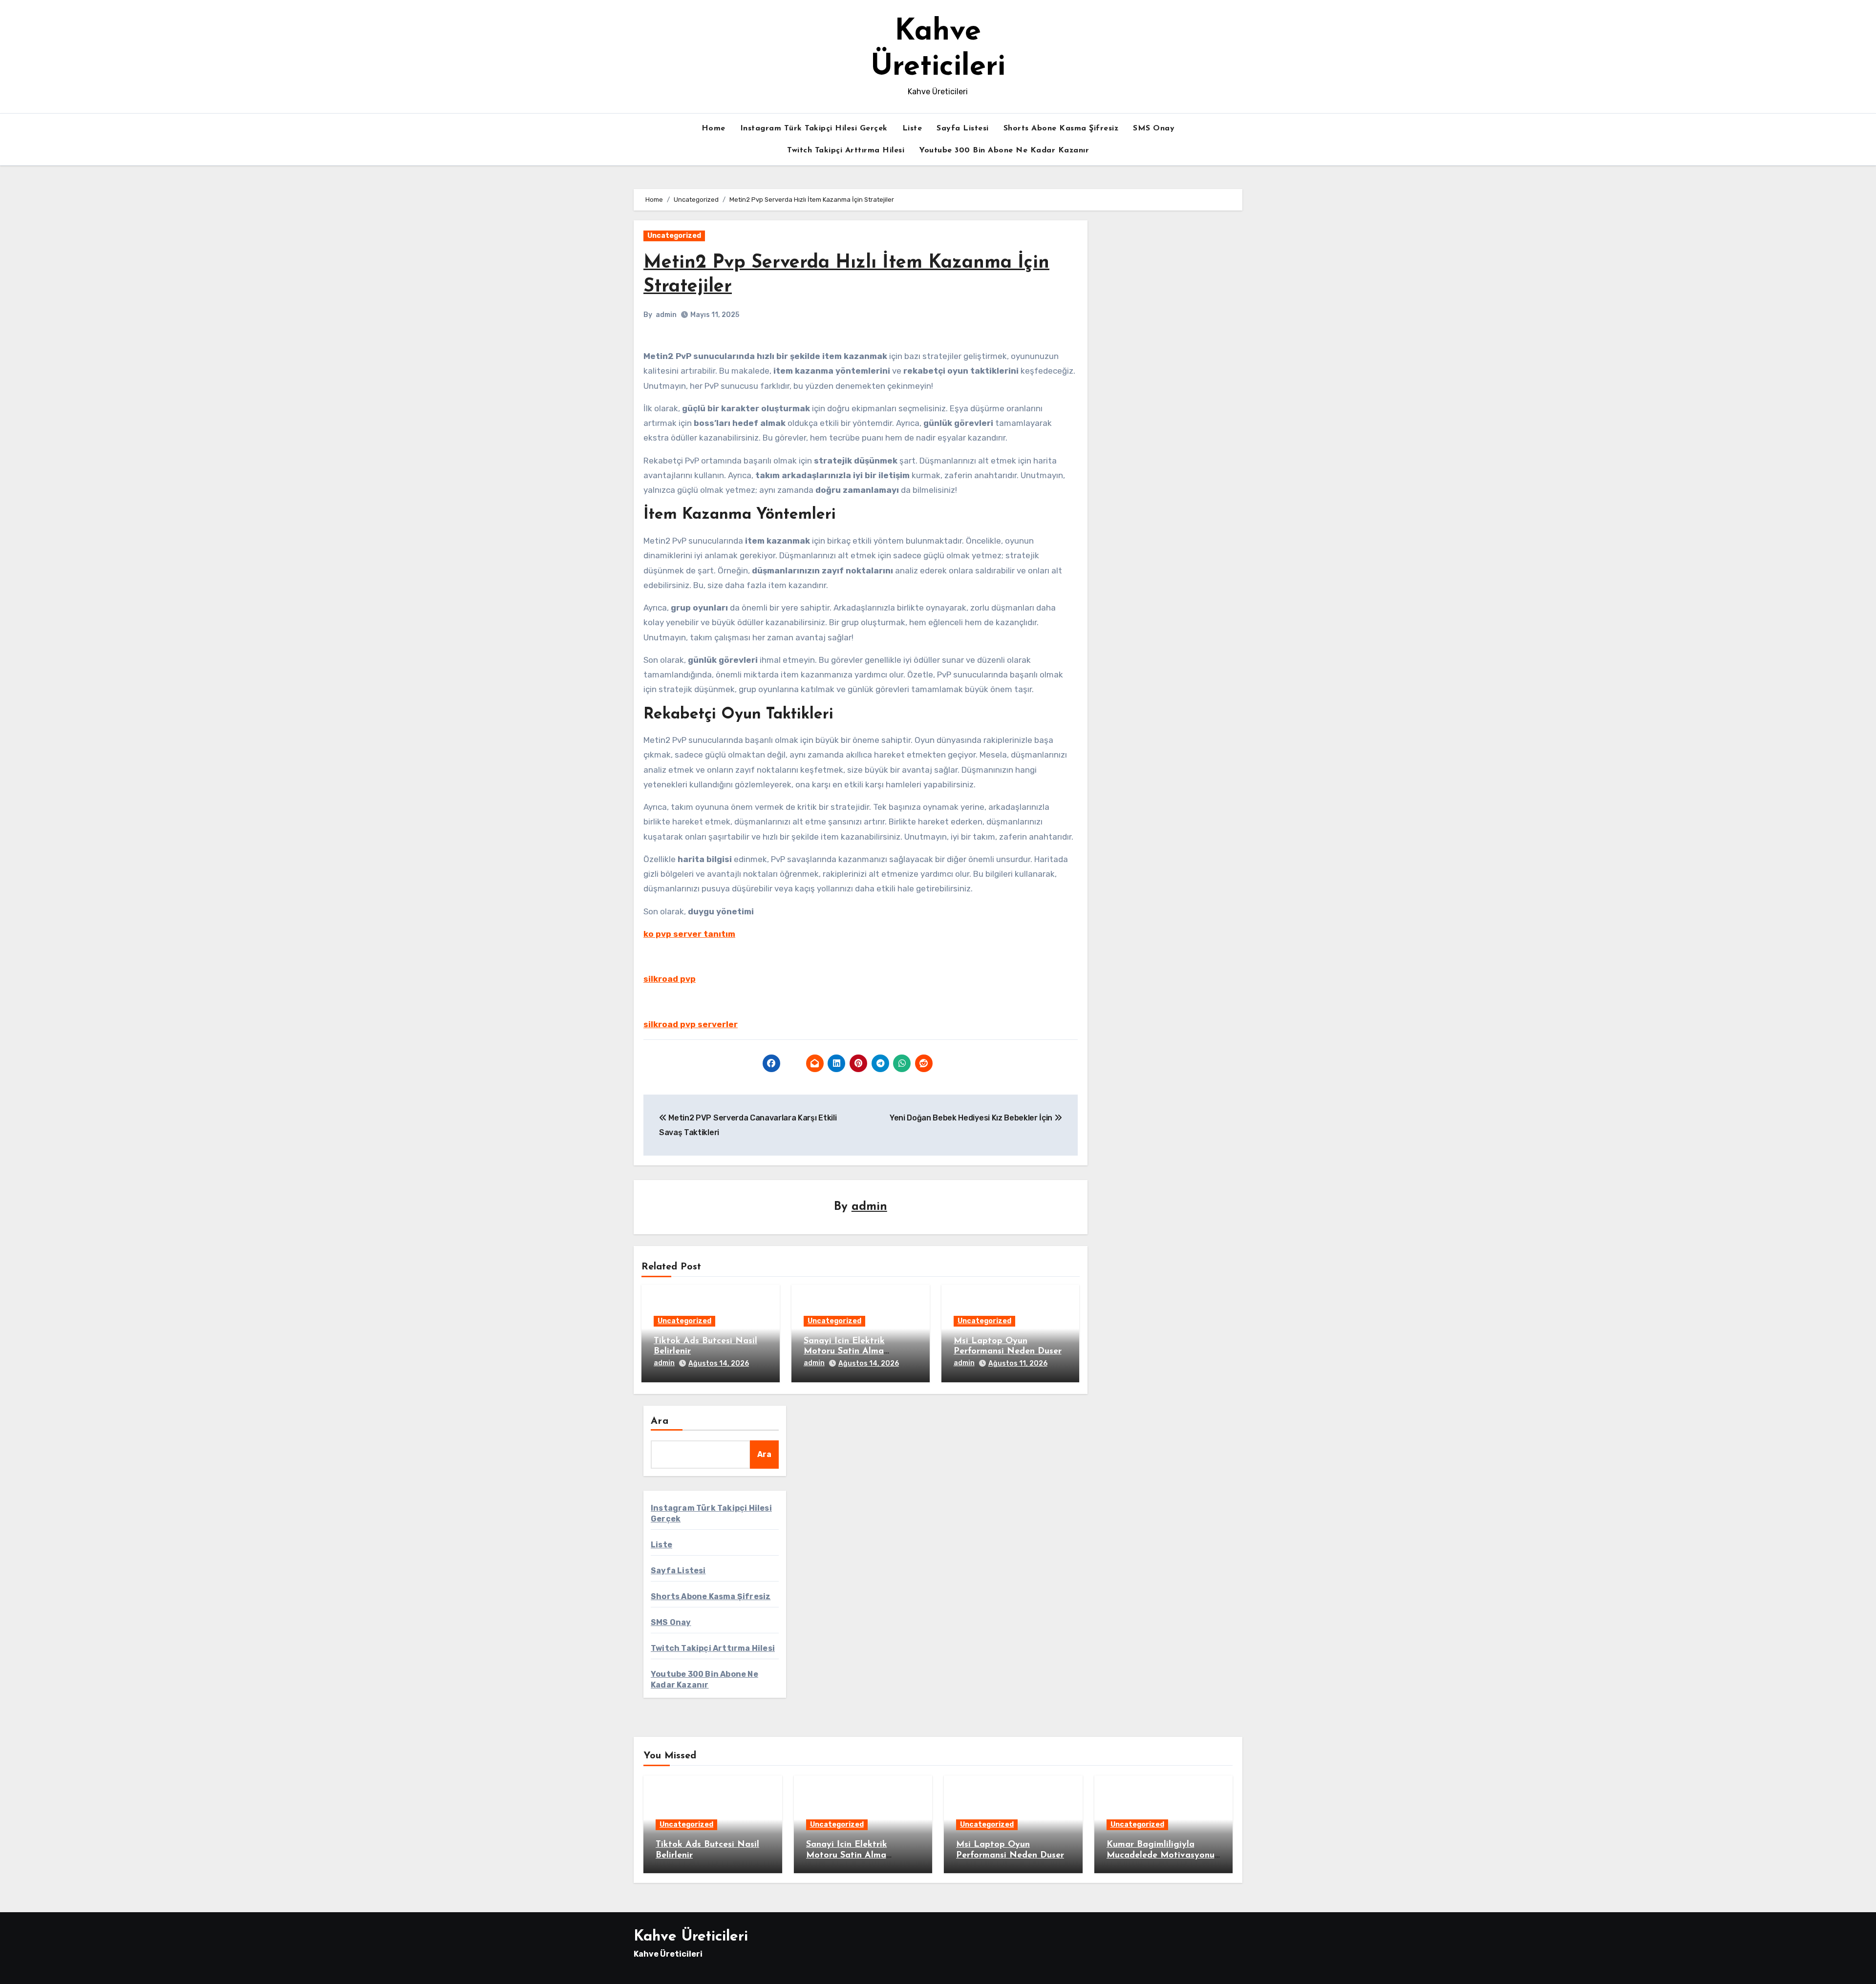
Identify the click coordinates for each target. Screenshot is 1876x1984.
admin (666, 315)
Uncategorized (674, 236)
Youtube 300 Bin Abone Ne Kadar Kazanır (1004, 150)
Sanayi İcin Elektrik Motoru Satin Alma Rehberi (844, 1352)
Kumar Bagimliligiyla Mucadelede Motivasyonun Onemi (1163, 1855)
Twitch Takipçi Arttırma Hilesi (846, 150)
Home (714, 128)
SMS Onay (1154, 128)
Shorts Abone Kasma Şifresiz (1061, 128)
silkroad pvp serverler (691, 1024)
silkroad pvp (670, 979)
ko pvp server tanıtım (689, 934)
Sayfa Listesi (963, 128)
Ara (660, 1421)
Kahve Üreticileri (691, 1937)
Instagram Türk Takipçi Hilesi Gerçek (814, 128)
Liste (912, 128)
